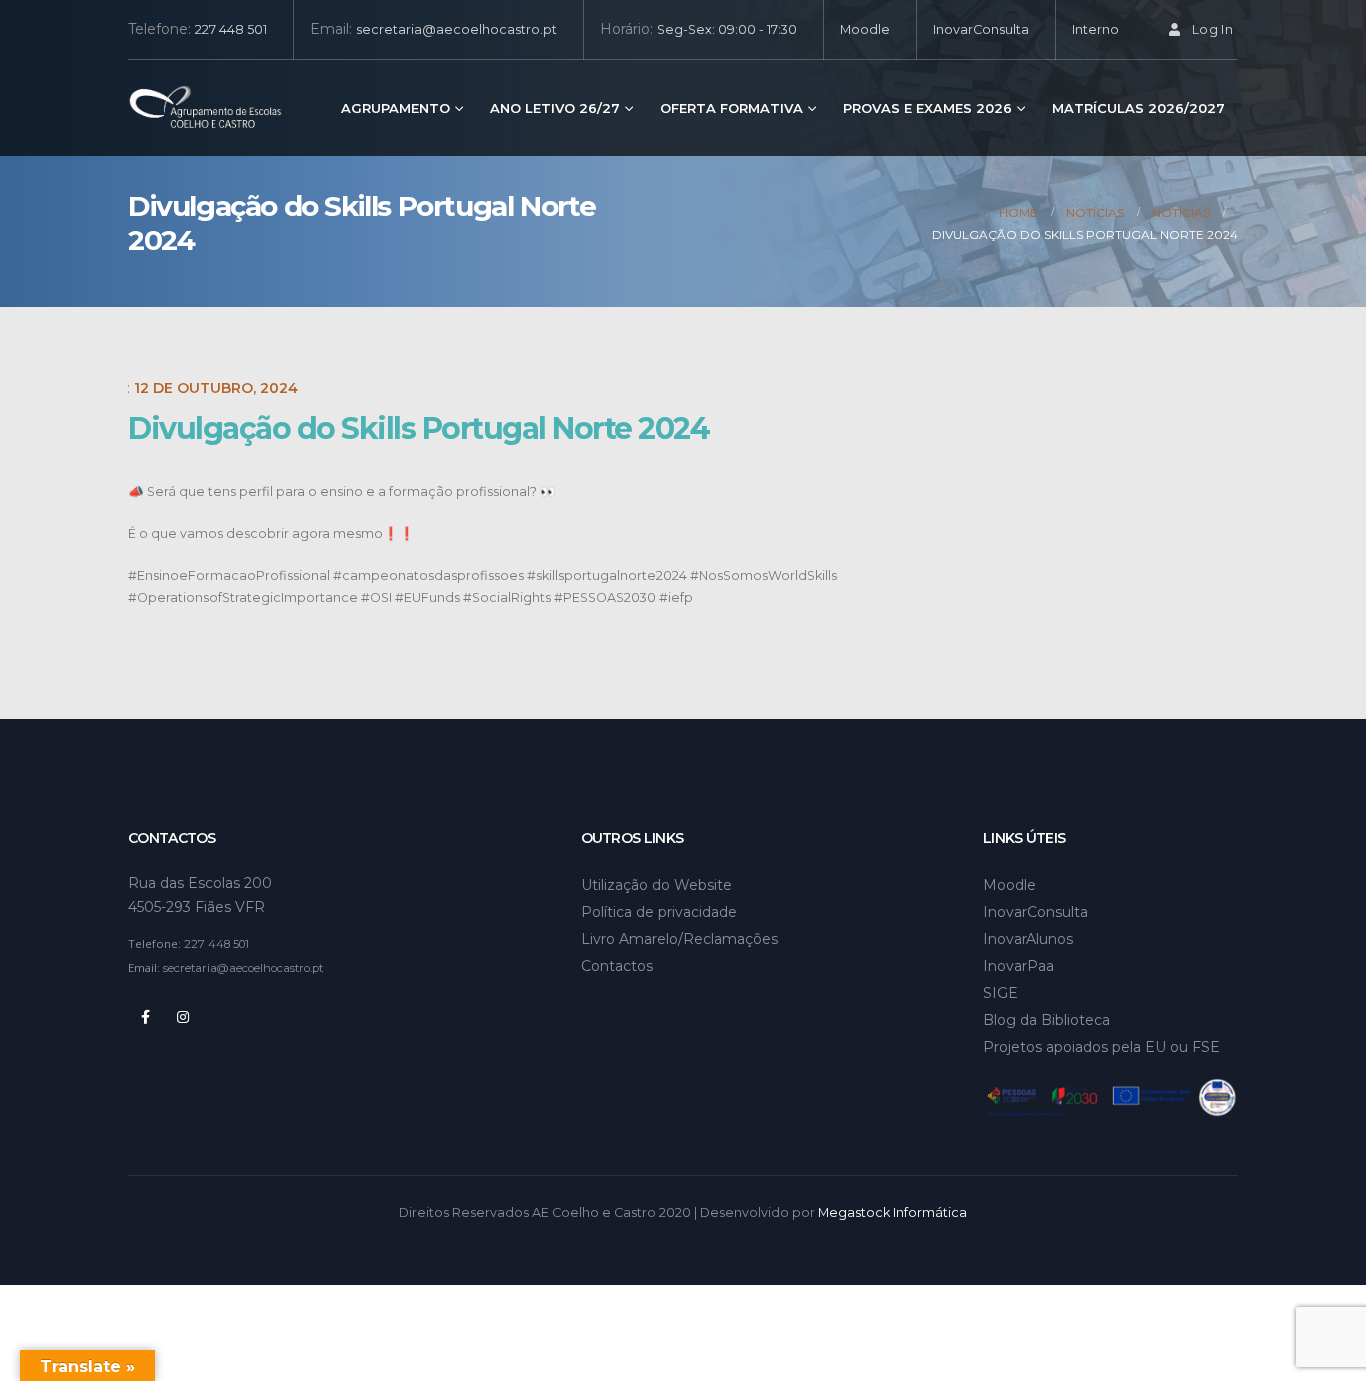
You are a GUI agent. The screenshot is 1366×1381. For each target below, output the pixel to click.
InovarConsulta (981, 29)
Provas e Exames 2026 (927, 108)
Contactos (617, 966)
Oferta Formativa (731, 108)
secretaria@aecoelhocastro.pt (456, 29)
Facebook (145, 1017)
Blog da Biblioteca (1046, 1020)
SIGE (1000, 993)
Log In (1212, 29)
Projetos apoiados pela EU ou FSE (1101, 1047)
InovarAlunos (1028, 939)
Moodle (865, 29)
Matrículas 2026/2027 (1138, 108)
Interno (1095, 29)
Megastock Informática (892, 1212)
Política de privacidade (659, 912)
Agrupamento (395, 108)
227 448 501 (231, 29)
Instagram (183, 1017)
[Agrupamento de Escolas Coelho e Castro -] (205, 108)
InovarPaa (1018, 966)
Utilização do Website (656, 885)
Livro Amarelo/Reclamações (679, 939)
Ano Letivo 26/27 (555, 108)
